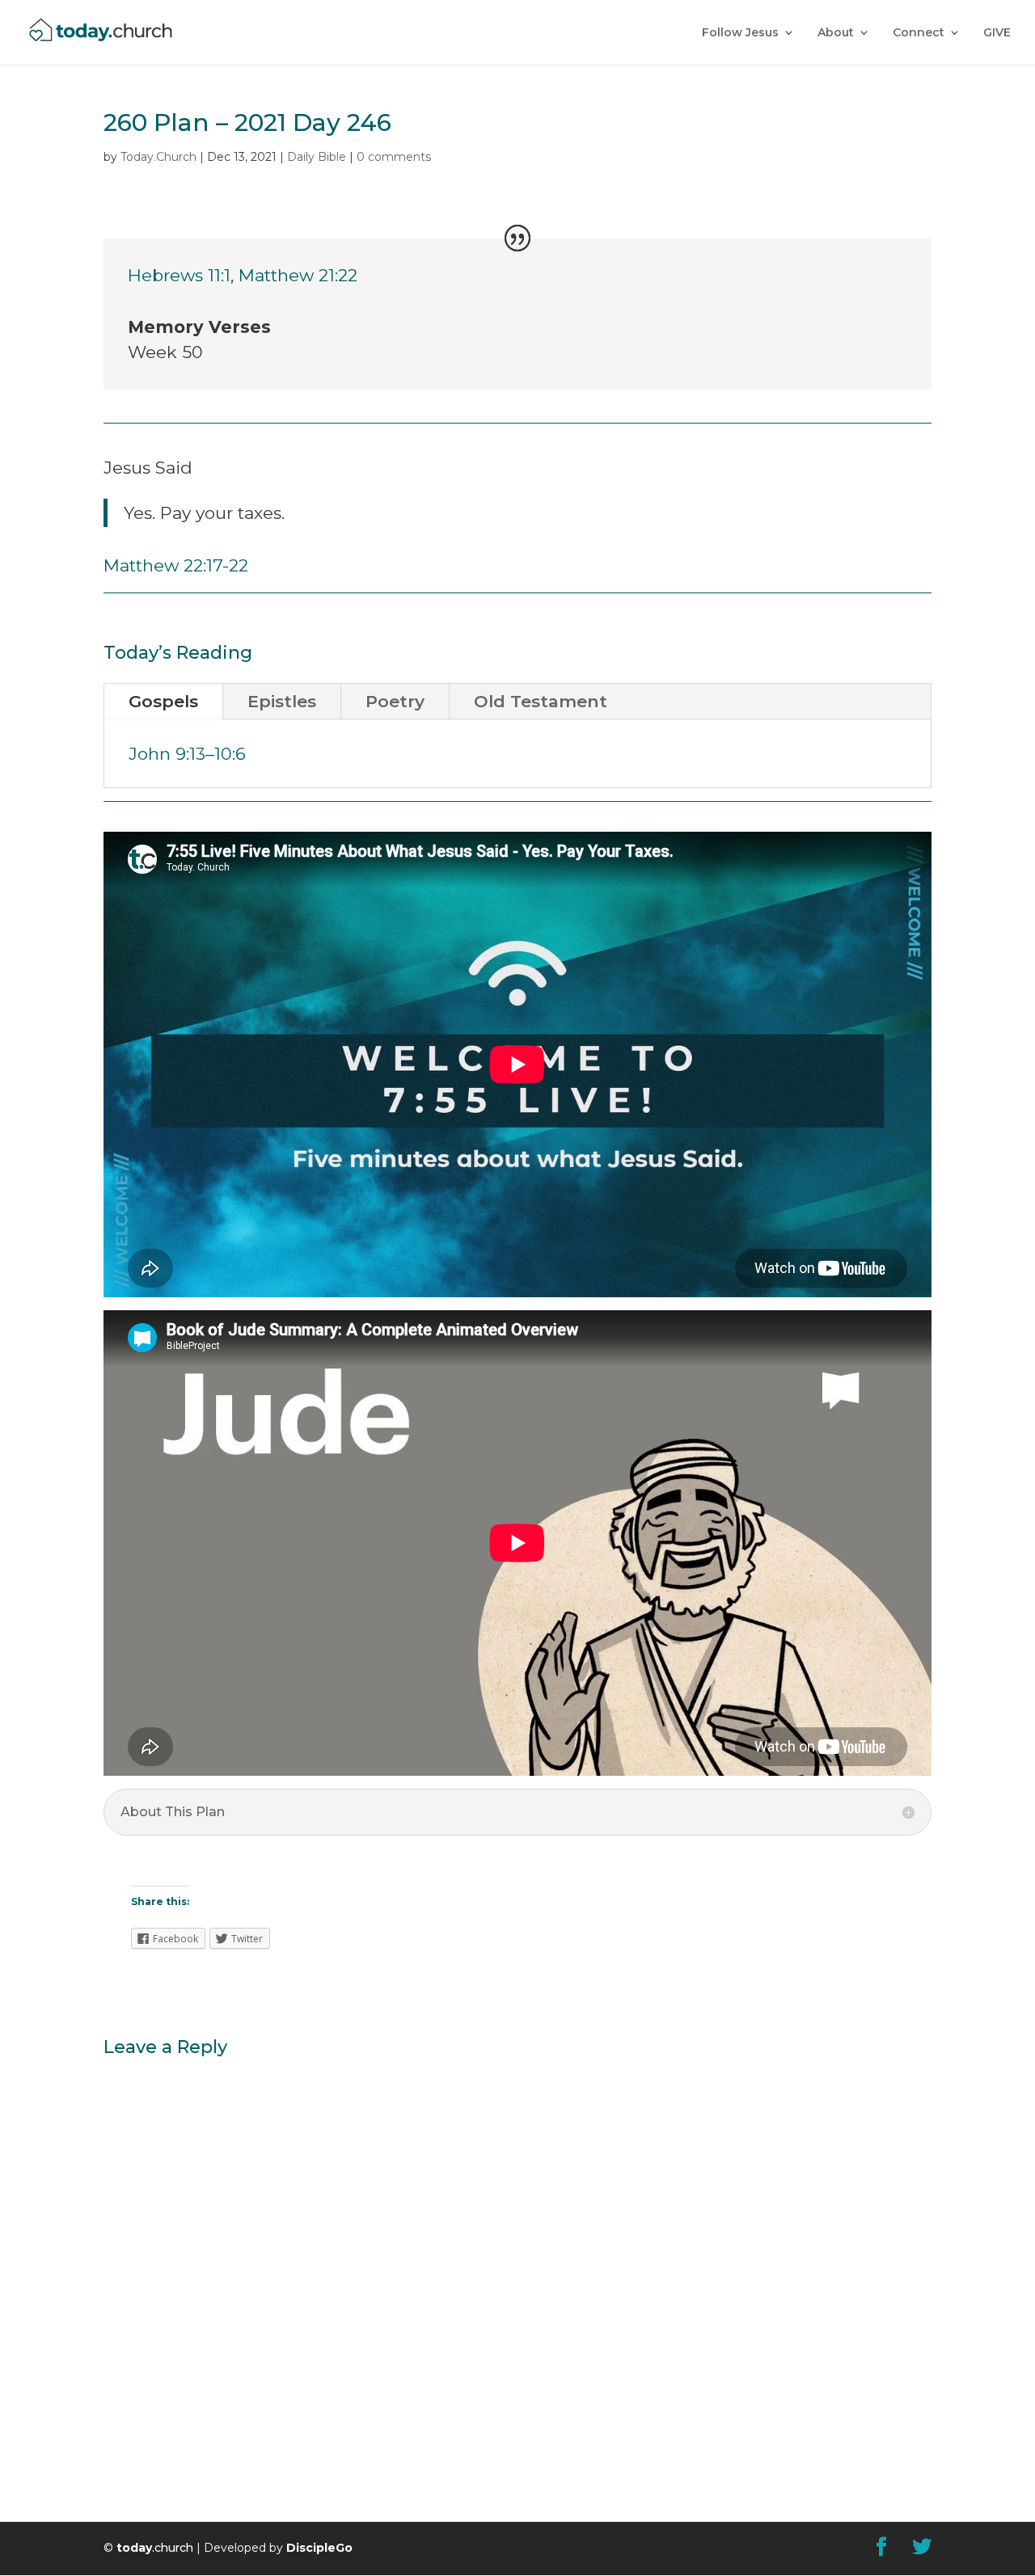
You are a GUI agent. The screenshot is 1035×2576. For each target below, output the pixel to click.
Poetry (395, 701)
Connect (919, 33)
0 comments (394, 157)
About (836, 33)
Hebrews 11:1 (179, 275)
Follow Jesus (740, 33)
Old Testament (541, 701)
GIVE (997, 33)
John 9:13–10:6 (187, 754)
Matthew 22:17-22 (176, 565)
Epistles (282, 701)
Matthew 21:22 (298, 275)
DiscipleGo (319, 2548)
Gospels (163, 701)
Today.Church (158, 157)
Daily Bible (317, 157)
